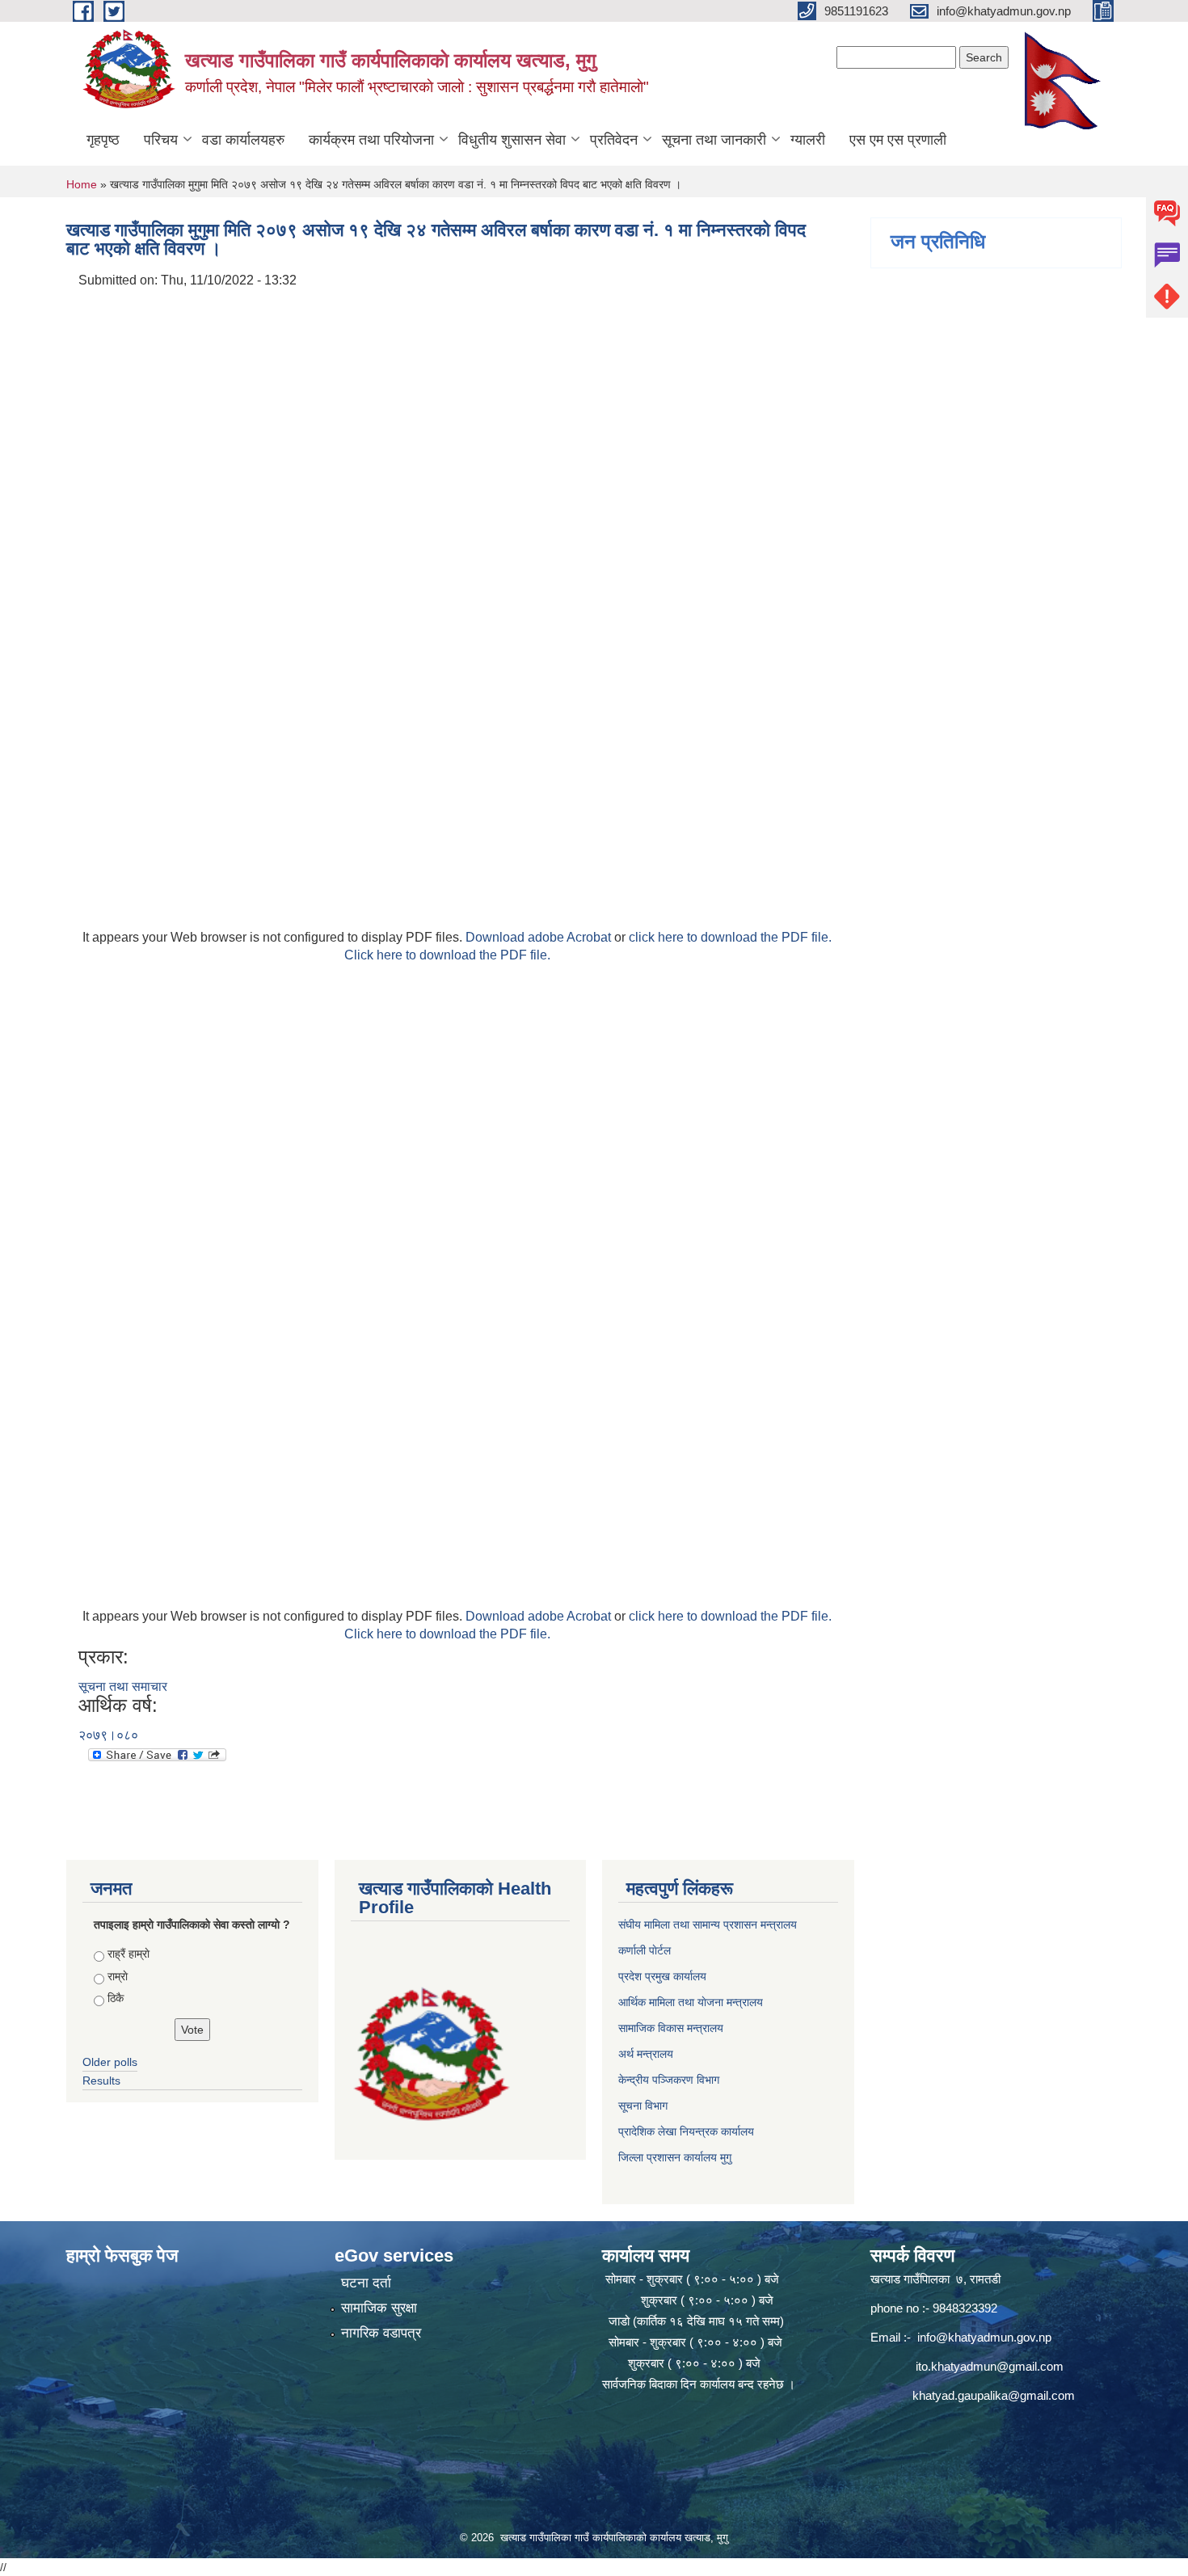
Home (82, 184)
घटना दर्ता (366, 2283)
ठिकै (116, 1998)
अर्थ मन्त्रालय (646, 2054)
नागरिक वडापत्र (381, 2333)
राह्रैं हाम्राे (128, 1954)
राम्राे (118, 1976)
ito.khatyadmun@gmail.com (990, 2366)
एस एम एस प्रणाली (898, 140)
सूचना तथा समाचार (123, 1686)
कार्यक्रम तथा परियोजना (371, 140)
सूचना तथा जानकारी (714, 140)
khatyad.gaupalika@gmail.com (994, 2395)
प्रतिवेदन (614, 140)
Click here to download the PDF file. (447, 955)
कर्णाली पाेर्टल (645, 1950)
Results (101, 2081)
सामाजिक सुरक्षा (379, 2308)
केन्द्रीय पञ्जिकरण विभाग (669, 2080)
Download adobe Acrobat (540, 937)
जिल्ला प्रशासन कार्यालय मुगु (675, 2157)
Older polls (110, 2062)
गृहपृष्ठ (103, 140)
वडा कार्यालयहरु (243, 140)
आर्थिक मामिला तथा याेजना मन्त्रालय (691, 2002)
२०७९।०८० (108, 1735)
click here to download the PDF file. (730, 937)
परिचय (161, 140)
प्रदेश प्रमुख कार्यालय (662, 1976)
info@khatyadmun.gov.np (984, 2337)
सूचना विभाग (643, 2106)
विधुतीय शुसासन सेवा (512, 140)
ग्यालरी (808, 140)
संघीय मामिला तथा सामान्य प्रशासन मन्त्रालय (708, 1925)
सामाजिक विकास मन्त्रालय (671, 2028)
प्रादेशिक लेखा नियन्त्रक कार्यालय (686, 2131)
